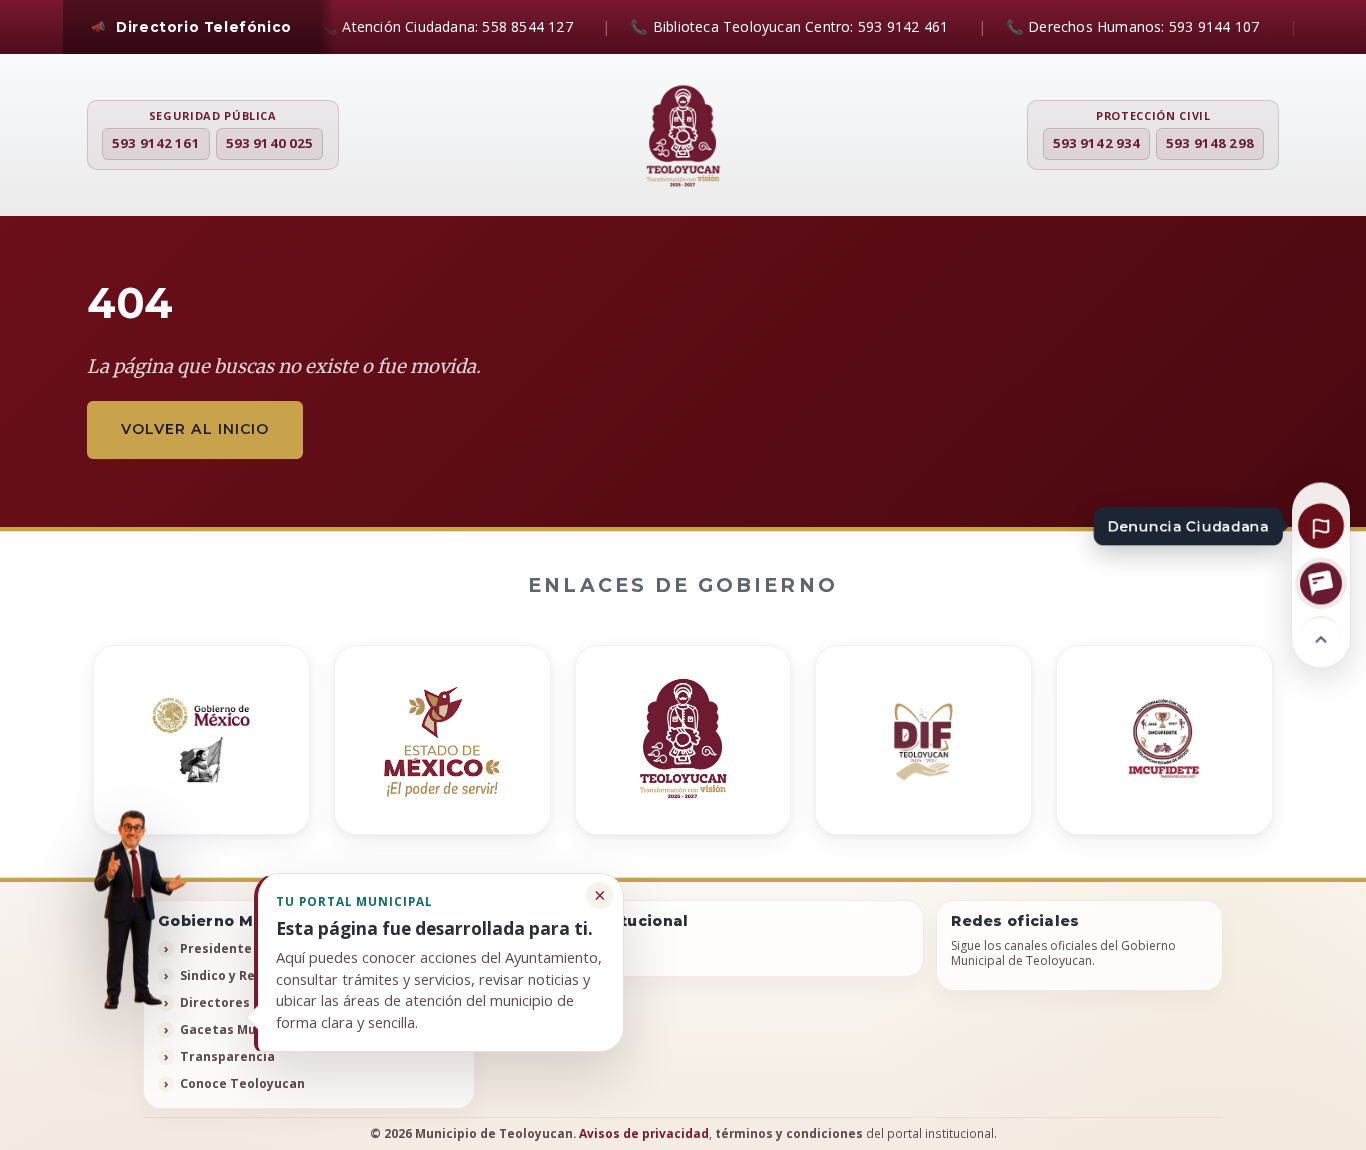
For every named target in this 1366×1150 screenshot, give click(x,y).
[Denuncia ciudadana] (1321, 525)
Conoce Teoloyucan (242, 1083)
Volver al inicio (195, 429)
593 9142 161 (156, 143)
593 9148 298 (1210, 143)
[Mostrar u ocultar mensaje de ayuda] (133, 913)
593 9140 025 (270, 143)
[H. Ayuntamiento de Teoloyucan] (683, 137)
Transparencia (227, 1056)
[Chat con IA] (1321, 583)
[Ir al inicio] (1321, 637)
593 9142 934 (1097, 143)
